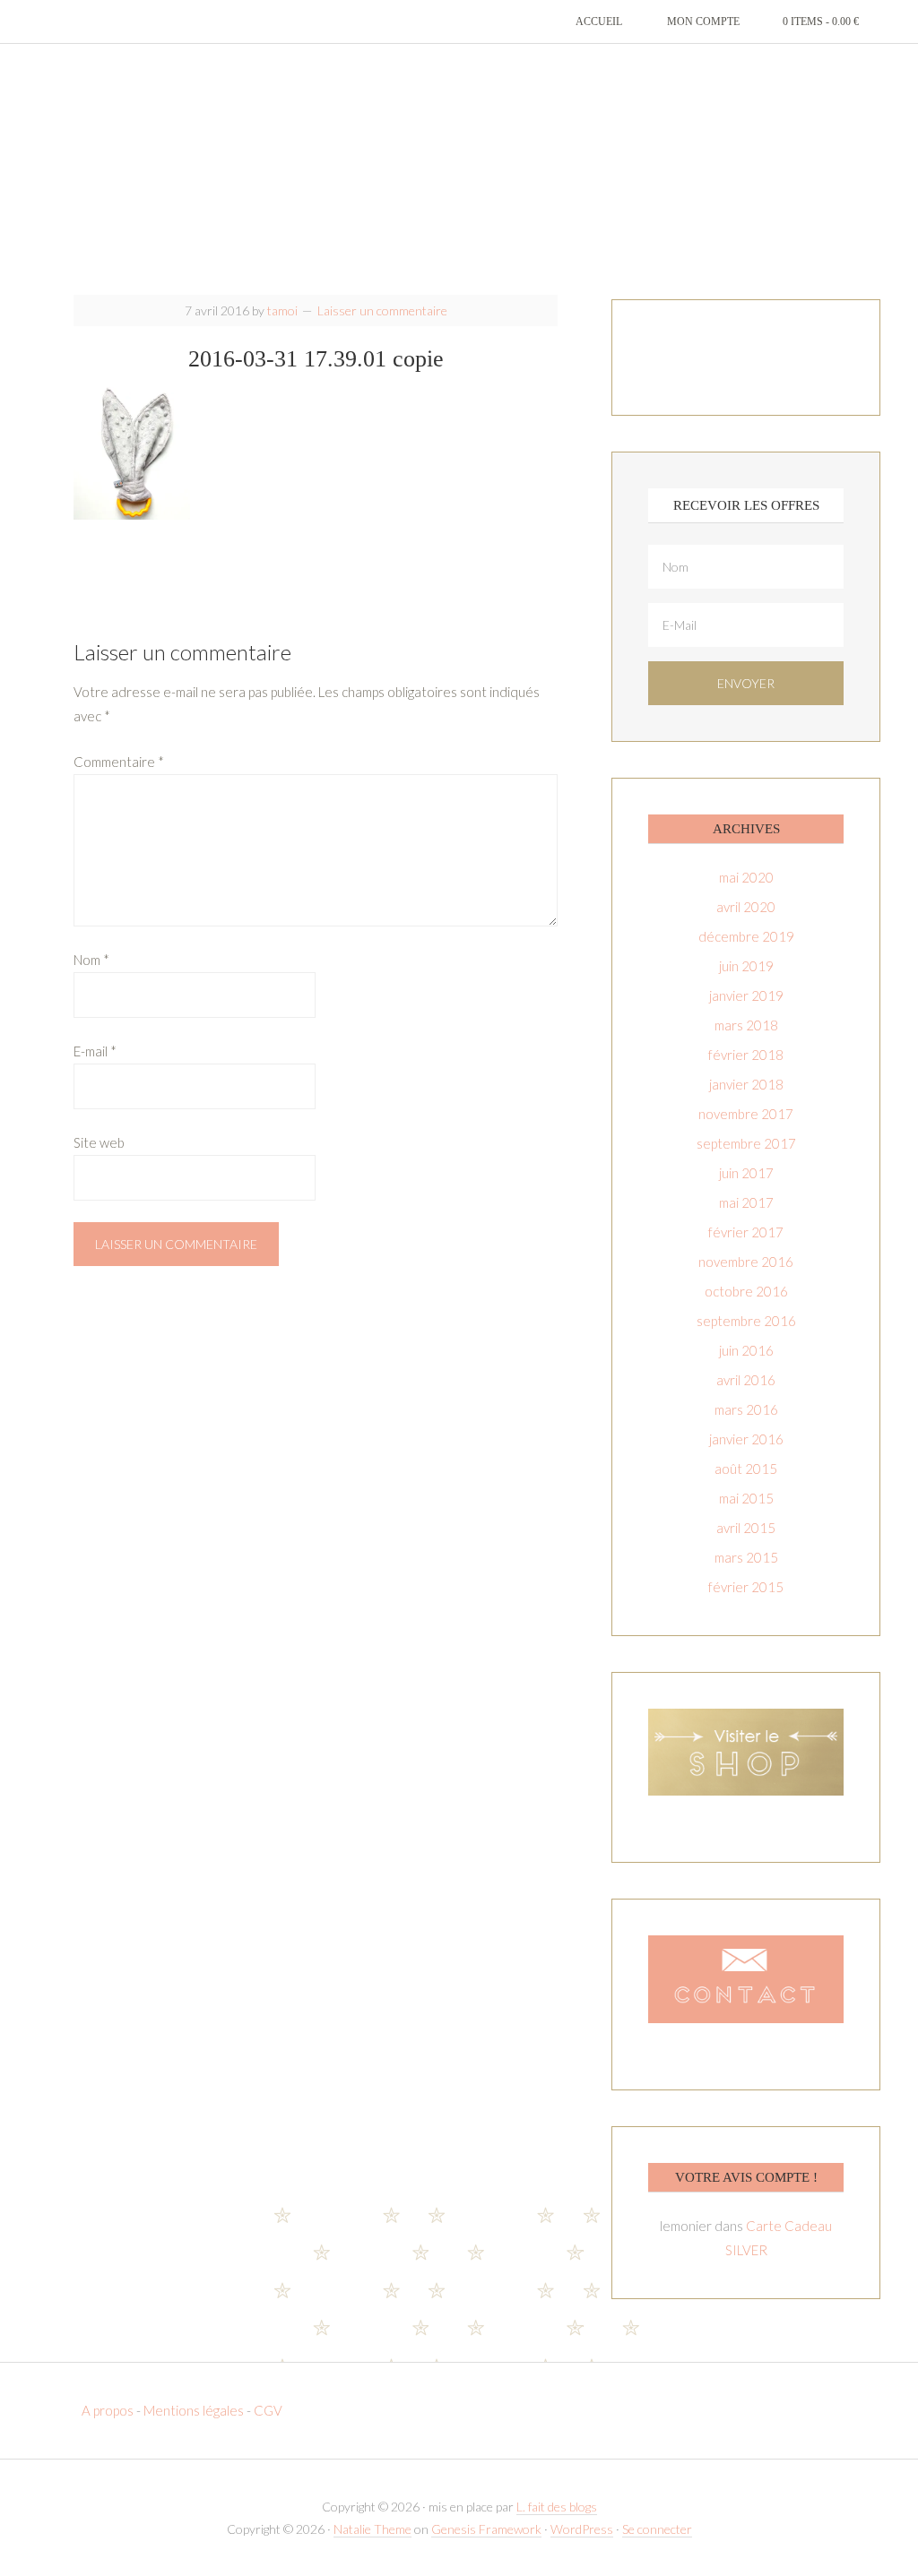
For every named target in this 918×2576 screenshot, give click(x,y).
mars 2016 (746, 1409)
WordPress (582, 2529)
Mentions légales (194, 2410)
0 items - (821, 22)
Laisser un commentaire (382, 310)
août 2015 (746, 1469)
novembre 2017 (746, 1114)
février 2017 (746, 1232)
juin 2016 (746, 1350)
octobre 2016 (746, 1291)
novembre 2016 (746, 1262)
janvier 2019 (746, 995)
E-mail (95, 1051)
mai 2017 (746, 1202)
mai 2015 (746, 1498)
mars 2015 (746, 1557)
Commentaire (119, 762)
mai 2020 (746, 877)
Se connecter (657, 2529)
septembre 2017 (746, 1143)
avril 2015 (746, 1528)
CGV (268, 2410)
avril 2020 (746, 907)
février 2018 (746, 1055)
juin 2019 (746, 966)
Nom (91, 960)
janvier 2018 (746, 1084)
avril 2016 (746, 1380)
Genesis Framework (486, 2529)
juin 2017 (746, 1173)
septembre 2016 (746, 1321)
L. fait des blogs (557, 2507)
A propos (109, 2410)
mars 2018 (746, 1025)
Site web (99, 1142)
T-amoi (459, 170)
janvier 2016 (746, 1439)
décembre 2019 (746, 936)
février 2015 (746, 1587)
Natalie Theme (372, 2529)
